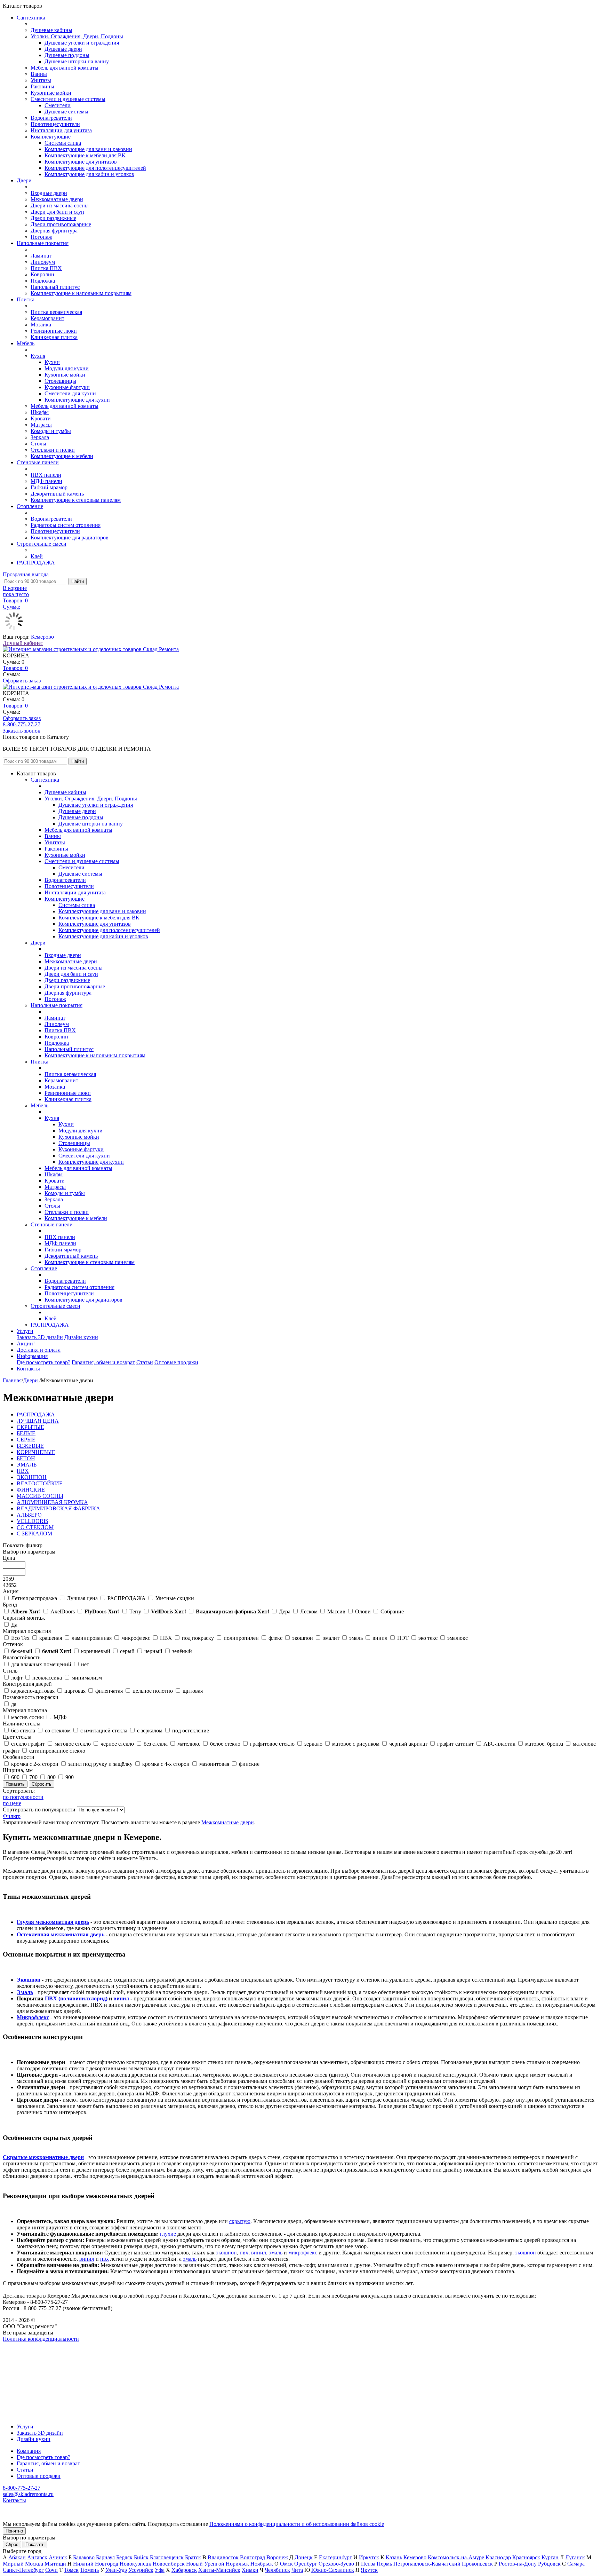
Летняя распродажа (34, 1598)
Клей (37, 556)
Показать (35, 2545)
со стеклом (58, 1730)
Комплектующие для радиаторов (70, 538)
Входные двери (49, 193)
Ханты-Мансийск (219, 2570)
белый (57, 1651)
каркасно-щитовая (33, 1691)
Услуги (25, 1331)
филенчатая (109, 1691)
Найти (78, 581)
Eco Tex (20, 1638)
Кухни (52, 362)
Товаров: (15, 668)
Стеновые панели (38, 462)
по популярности (23, 1797)
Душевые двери (63, 49)
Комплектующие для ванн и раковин (88, 149)
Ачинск (58, 2557)
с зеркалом (150, 1730)
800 (51, 1777)
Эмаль (25, 1992)
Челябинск (277, 2570)
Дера (285, 1611)
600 (15, 1777)
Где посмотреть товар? (43, 1362)
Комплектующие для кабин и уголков (89, 174)
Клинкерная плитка (54, 337)
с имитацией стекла (104, 1730)
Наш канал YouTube (26, 2351)
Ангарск (37, 2557)
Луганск (575, 2557)
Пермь (384, 2564)
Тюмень (89, 2570)
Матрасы (41, 425)
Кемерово (42, 637)
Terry (135, 1611)
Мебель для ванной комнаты (65, 68)
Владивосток (223, 2557)
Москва (34, 2564)
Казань (394, 2557)
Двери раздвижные (53, 218)
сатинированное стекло (57, 1751)
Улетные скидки (175, 1598)
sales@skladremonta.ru (28, 2494)
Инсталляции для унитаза (61, 130)
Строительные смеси (42, 544)
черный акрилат (408, 1744)
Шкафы (40, 412)
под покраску (198, 1638)
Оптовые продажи (176, 1362)
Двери (24, 180)
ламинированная (92, 1638)
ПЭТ (403, 1638)
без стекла (23, 1730)
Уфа (160, 2570)
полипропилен (241, 1638)
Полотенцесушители (55, 124)
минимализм (87, 1678)
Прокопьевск (477, 2564)
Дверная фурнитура (54, 231)
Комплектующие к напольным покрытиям (81, 293)
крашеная (51, 1638)
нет (85, 1664)
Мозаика (41, 325)
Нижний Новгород (96, 2564)
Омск (286, 2564)
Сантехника (31, 18)
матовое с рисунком (356, 1744)
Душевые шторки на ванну (77, 61)
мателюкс (189, 1744)
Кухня (38, 356)
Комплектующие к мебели (62, 456)
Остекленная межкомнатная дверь (61, 1934)
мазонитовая (214, 1764)
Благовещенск (167, 2557)
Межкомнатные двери (57, 199)
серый (127, 1651)
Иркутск (369, 2557)
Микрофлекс (33, 2017)
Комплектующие (51, 137)
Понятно (14, 2531)
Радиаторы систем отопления (66, 525)
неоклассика (47, 1678)
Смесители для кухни (70, 393)
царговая (75, 1691)
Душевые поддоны (67, 55)
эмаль (356, 1638)
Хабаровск (184, 2570)
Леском (309, 1611)
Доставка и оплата (39, 1350)
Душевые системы (66, 112)
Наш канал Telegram (27, 2358)
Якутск (369, 2570)
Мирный (13, 2564)
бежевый (22, 1651)
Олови (363, 1611)
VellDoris (169, 1611)
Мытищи (55, 2564)
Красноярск (526, 2557)
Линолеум (43, 262)
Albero (26, 1611)
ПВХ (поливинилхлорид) (76, 1998)
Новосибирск (169, 2564)
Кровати (41, 418)
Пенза (368, 2564)
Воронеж (277, 2557)
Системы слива (63, 143)
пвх (244, 2253)
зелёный (182, 1651)
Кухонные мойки (51, 93)
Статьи (145, 1362)
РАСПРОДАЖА (36, 563)
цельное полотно (153, 1691)
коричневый (96, 1651)
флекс (275, 1638)
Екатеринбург (335, 2557)
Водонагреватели (51, 118)
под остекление (191, 1730)
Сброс (12, 2545)
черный (153, 1651)
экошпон (303, 1638)
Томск (71, 2570)
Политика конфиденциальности (41, 2339)
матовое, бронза (544, 1744)
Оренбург (306, 2564)
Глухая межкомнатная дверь (53, 1922)
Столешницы (60, 381)
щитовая (193, 1691)
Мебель (26, 343)
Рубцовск (549, 2564)
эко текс (428, 1638)
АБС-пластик (499, 1744)
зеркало (313, 1744)
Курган (550, 2557)
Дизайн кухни (81, 1337)
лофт (17, 1678)
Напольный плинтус (55, 287)
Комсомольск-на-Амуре (456, 2557)
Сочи (51, 2570)
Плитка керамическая (56, 312)
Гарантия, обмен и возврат (103, 1362)
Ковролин (42, 274)
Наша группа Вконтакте (31, 2345)
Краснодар (498, 2557)
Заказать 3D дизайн (40, 1337)
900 (70, 1777)
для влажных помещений (41, 1664)
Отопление (30, 506)
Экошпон (29, 1980)
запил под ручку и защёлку (100, 1764)
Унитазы (41, 80)
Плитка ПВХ (46, 268)
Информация (32, 1356)
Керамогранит (47, 318)
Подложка (43, 281)
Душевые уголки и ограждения (82, 43)
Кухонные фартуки (67, 387)
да (14, 1704)
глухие (168, 2234)
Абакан (17, 2557)
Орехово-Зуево (336, 2564)
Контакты (28, 1369)
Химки (250, 2570)
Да (14, 1625)
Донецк (304, 2557)
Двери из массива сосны (60, 206)
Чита (297, 2570)
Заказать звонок (22, 731)
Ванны (39, 74)
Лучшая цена (82, 1598)
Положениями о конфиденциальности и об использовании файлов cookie (297, 2524)
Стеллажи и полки (53, 450)
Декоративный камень (57, 494)
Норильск (237, 2564)
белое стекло (225, 1744)
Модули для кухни (67, 368)
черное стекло (117, 1744)
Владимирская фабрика (233, 1611)
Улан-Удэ (116, 2570)
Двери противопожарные (61, 224)
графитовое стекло (272, 1744)
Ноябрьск (262, 2564)
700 (33, 1777)
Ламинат (41, 256)
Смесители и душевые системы (68, 99)
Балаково (84, 2557)
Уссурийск (141, 2570)
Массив (336, 1611)
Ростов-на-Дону (518, 2564)
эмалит (331, 1638)
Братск (193, 2557)
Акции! (26, 1344)
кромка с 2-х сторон (35, 1764)
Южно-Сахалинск (333, 2570)
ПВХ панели (46, 475)
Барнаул (105, 2557)
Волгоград (253, 2557)
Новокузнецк (135, 2564)
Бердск (124, 2557)
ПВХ (166, 1638)
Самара (576, 2564)
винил (380, 1638)
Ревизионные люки (54, 331)
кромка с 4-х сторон (166, 1764)
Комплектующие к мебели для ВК (85, 155)
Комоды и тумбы (51, 431)
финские (249, 1764)
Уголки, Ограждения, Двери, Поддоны (77, 36)
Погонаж (41, 237)
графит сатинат (455, 1744)
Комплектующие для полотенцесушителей (95, 168)
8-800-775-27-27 (22, 724)
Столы (38, 444)
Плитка (26, 299)
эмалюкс (458, 1638)
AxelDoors (63, 1611)
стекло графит (28, 1744)
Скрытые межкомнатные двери (43, 2157)
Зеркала (40, 437)
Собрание (392, 1611)
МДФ (60, 1717)
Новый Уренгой (205, 2564)
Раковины (42, 86)
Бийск (141, 2557)
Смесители (58, 105)
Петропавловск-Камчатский (427, 2564)
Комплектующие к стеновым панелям (76, 500)
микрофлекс (136, 1638)
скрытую (240, 2221)
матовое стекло (73, 1744)
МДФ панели (46, 481)
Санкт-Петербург (23, 2570)
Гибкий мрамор (49, 487)
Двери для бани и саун (57, 212)
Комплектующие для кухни (77, 400)
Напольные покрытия (43, 243)
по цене (12, 1803)
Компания (29, 2451)
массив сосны (27, 1717)
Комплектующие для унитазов (81, 162)
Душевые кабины (51, 30)
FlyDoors (102, 1611)
